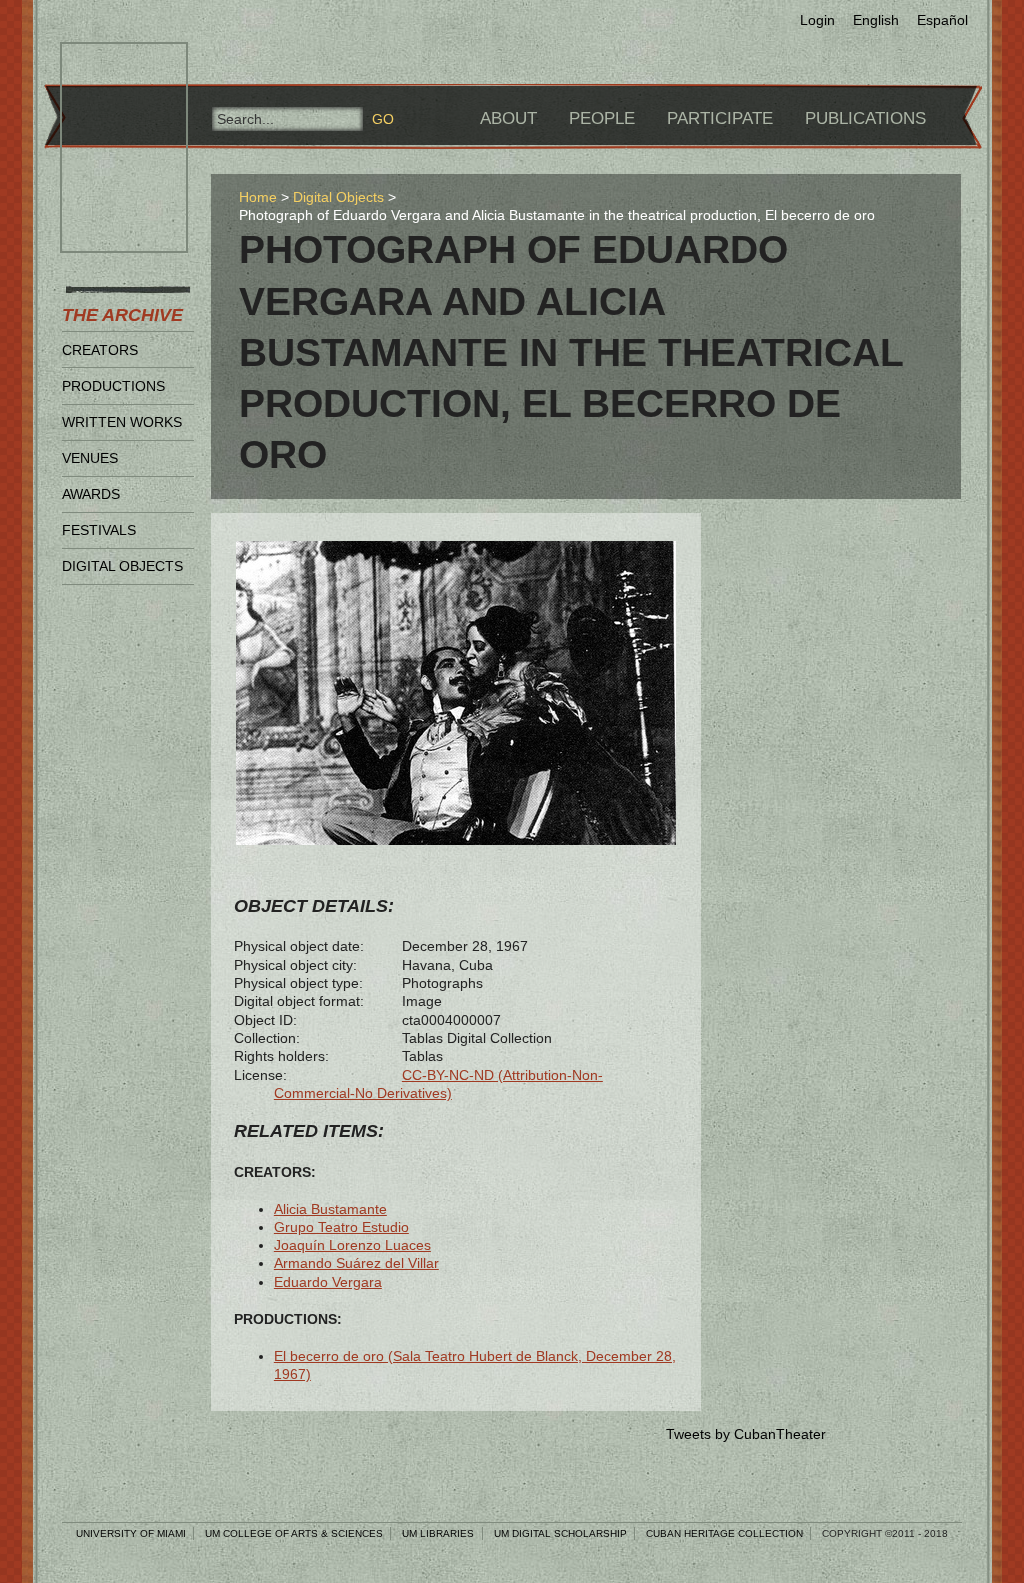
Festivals (99, 530)
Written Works (122, 422)
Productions (113, 386)
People (602, 118)
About (508, 118)
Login (817, 20)
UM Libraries (438, 1533)
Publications (865, 118)
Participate (720, 118)
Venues (90, 458)
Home (258, 197)
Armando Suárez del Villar (356, 1263)
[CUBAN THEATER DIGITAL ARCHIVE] (106, 66)
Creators (100, 350)
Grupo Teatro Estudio (341, 1227)
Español (942, 20)
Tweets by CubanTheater (746, 1434)
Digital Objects (122, 566)
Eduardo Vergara (328, 1282)
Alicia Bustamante (330, 1209)
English (876, 20)
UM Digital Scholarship (560, 1533)
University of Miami (131, 1533)
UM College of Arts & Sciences (294, 1533)
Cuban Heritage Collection (724, 1533)
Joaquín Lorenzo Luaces (352, 1245)
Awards (91, 494)
